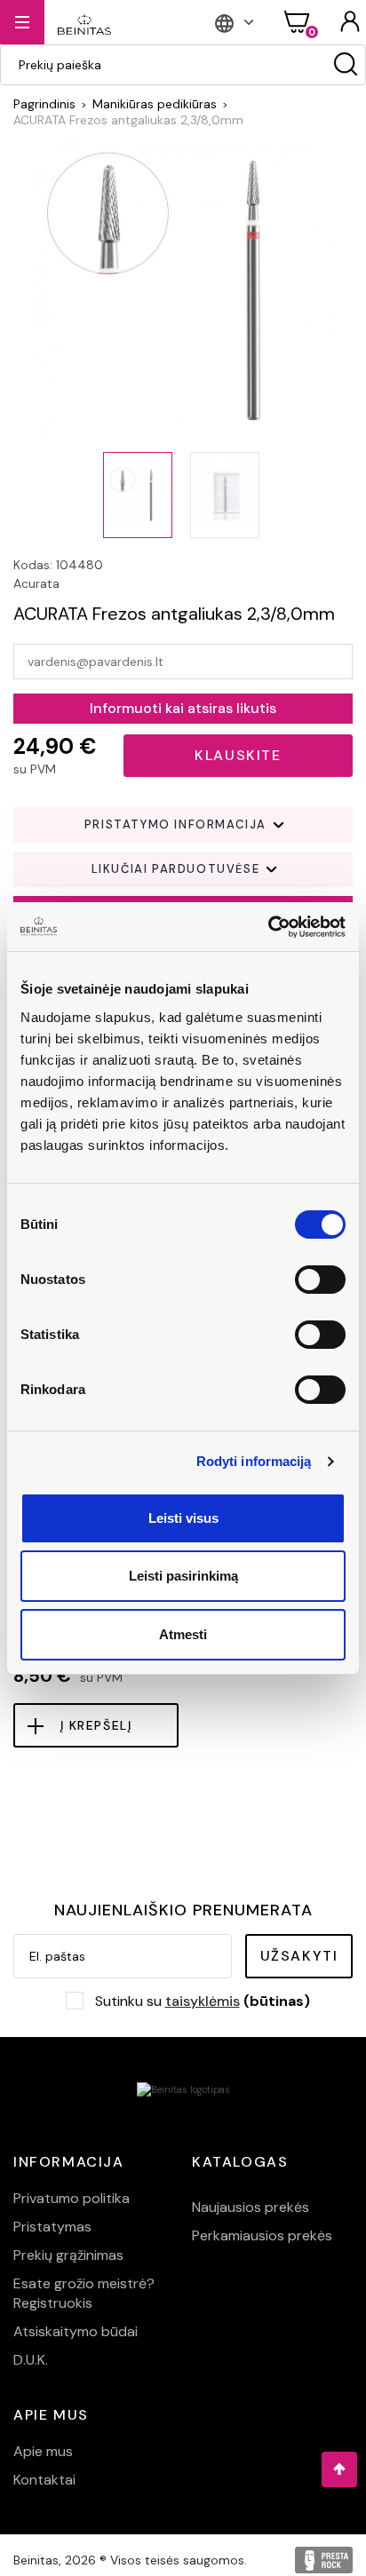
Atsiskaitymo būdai (76, 2331)
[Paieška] (346, 65)
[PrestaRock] (324, 2560)
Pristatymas (52, 2227)
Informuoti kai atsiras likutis (183, 708)
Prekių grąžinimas (68, 2255)
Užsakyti (299, 1956)
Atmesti (183, 1634)
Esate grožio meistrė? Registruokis (84, 2293)
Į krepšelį (96, 1725)
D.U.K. (31, 2360)
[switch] (320, 1280)
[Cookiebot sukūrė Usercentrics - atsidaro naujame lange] (268, 927)
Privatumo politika (72, 2198)
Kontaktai (44, 2480)
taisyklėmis (203, 2001)
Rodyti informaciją (254, 1461)
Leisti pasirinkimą (183, 1576)
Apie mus (43, 2451)
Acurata (36, 583)
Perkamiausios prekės (262, 2235)
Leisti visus (183, 1518)
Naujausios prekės (251, 2207)
